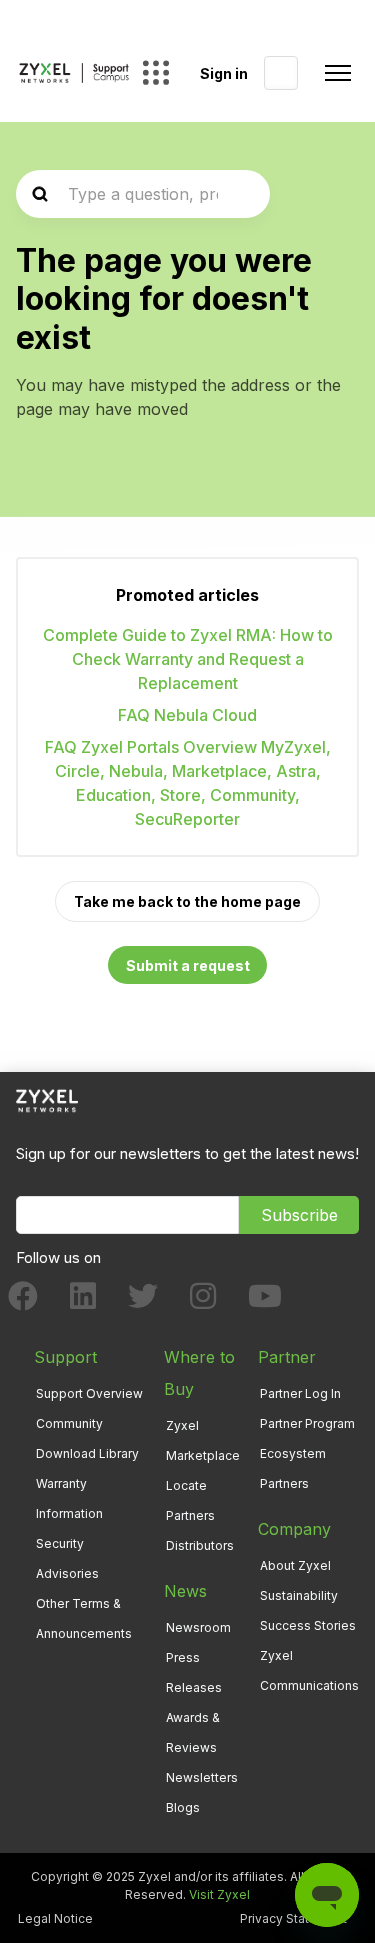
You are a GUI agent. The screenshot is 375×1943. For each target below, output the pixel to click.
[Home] (74, 73)
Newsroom (198, 1627)
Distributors (200, 1545)
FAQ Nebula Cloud (187, 715)
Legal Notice (55, 1918)
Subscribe (299, 1215)
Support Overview (89, 1393)
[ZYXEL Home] (47, 1099)
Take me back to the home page (187, 901)
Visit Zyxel (219, 1894)
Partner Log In (300, 1393)
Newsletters (202, 1777)
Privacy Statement (293, 1918)
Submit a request (188, 965)
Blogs (183, 1807)
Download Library (87, 1453)
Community (69, 1423)
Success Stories (308, 1625)
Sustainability (299, 1595)
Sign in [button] (224, 73)
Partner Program (307, 1423)
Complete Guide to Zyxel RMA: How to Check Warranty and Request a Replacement (188, 659)
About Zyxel (295, 1565)
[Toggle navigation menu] (338, 73)
